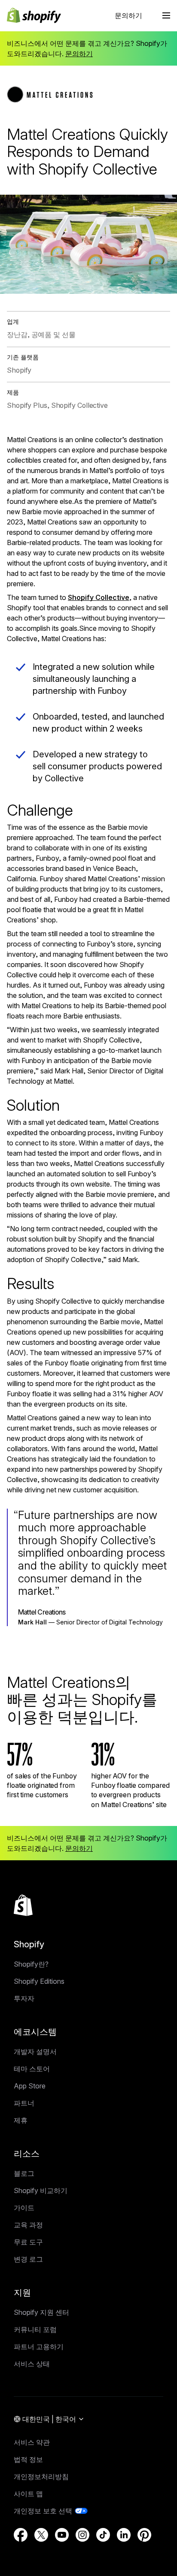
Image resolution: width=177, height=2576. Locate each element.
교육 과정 (28, 2225)
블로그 (24, 2173)
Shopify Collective (99, 597)
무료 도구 (28, 2242)
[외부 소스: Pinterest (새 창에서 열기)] (144, 2535)
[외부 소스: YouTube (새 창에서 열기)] (62, 2535)
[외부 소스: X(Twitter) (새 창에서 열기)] (41, 2535)
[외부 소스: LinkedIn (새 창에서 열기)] (124, 2535)
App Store (30, 2086)
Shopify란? (31, 1964)
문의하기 (128, 15)
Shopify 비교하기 (41, 2190)
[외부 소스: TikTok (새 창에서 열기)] (103, 2535)
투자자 (24, 1998)
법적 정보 (28, 2459)
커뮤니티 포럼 (35, 2329)
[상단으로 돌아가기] (23, 1905)
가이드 (24, 2208)
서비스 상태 (32, 2364)
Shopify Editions (39, 1981)
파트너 (24, 2103)
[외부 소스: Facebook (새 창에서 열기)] (21, 2535)
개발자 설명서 (35, 2052)
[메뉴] (166, 15)
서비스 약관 (32, 2442)
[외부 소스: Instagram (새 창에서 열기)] (82, 2535)
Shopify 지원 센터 (41, 2312)
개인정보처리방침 (41, 2477)
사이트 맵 (28, 2494)
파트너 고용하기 (39, 2347)
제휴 (21, 2120)
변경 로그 (28, 2259)
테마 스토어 (32, 2069)
